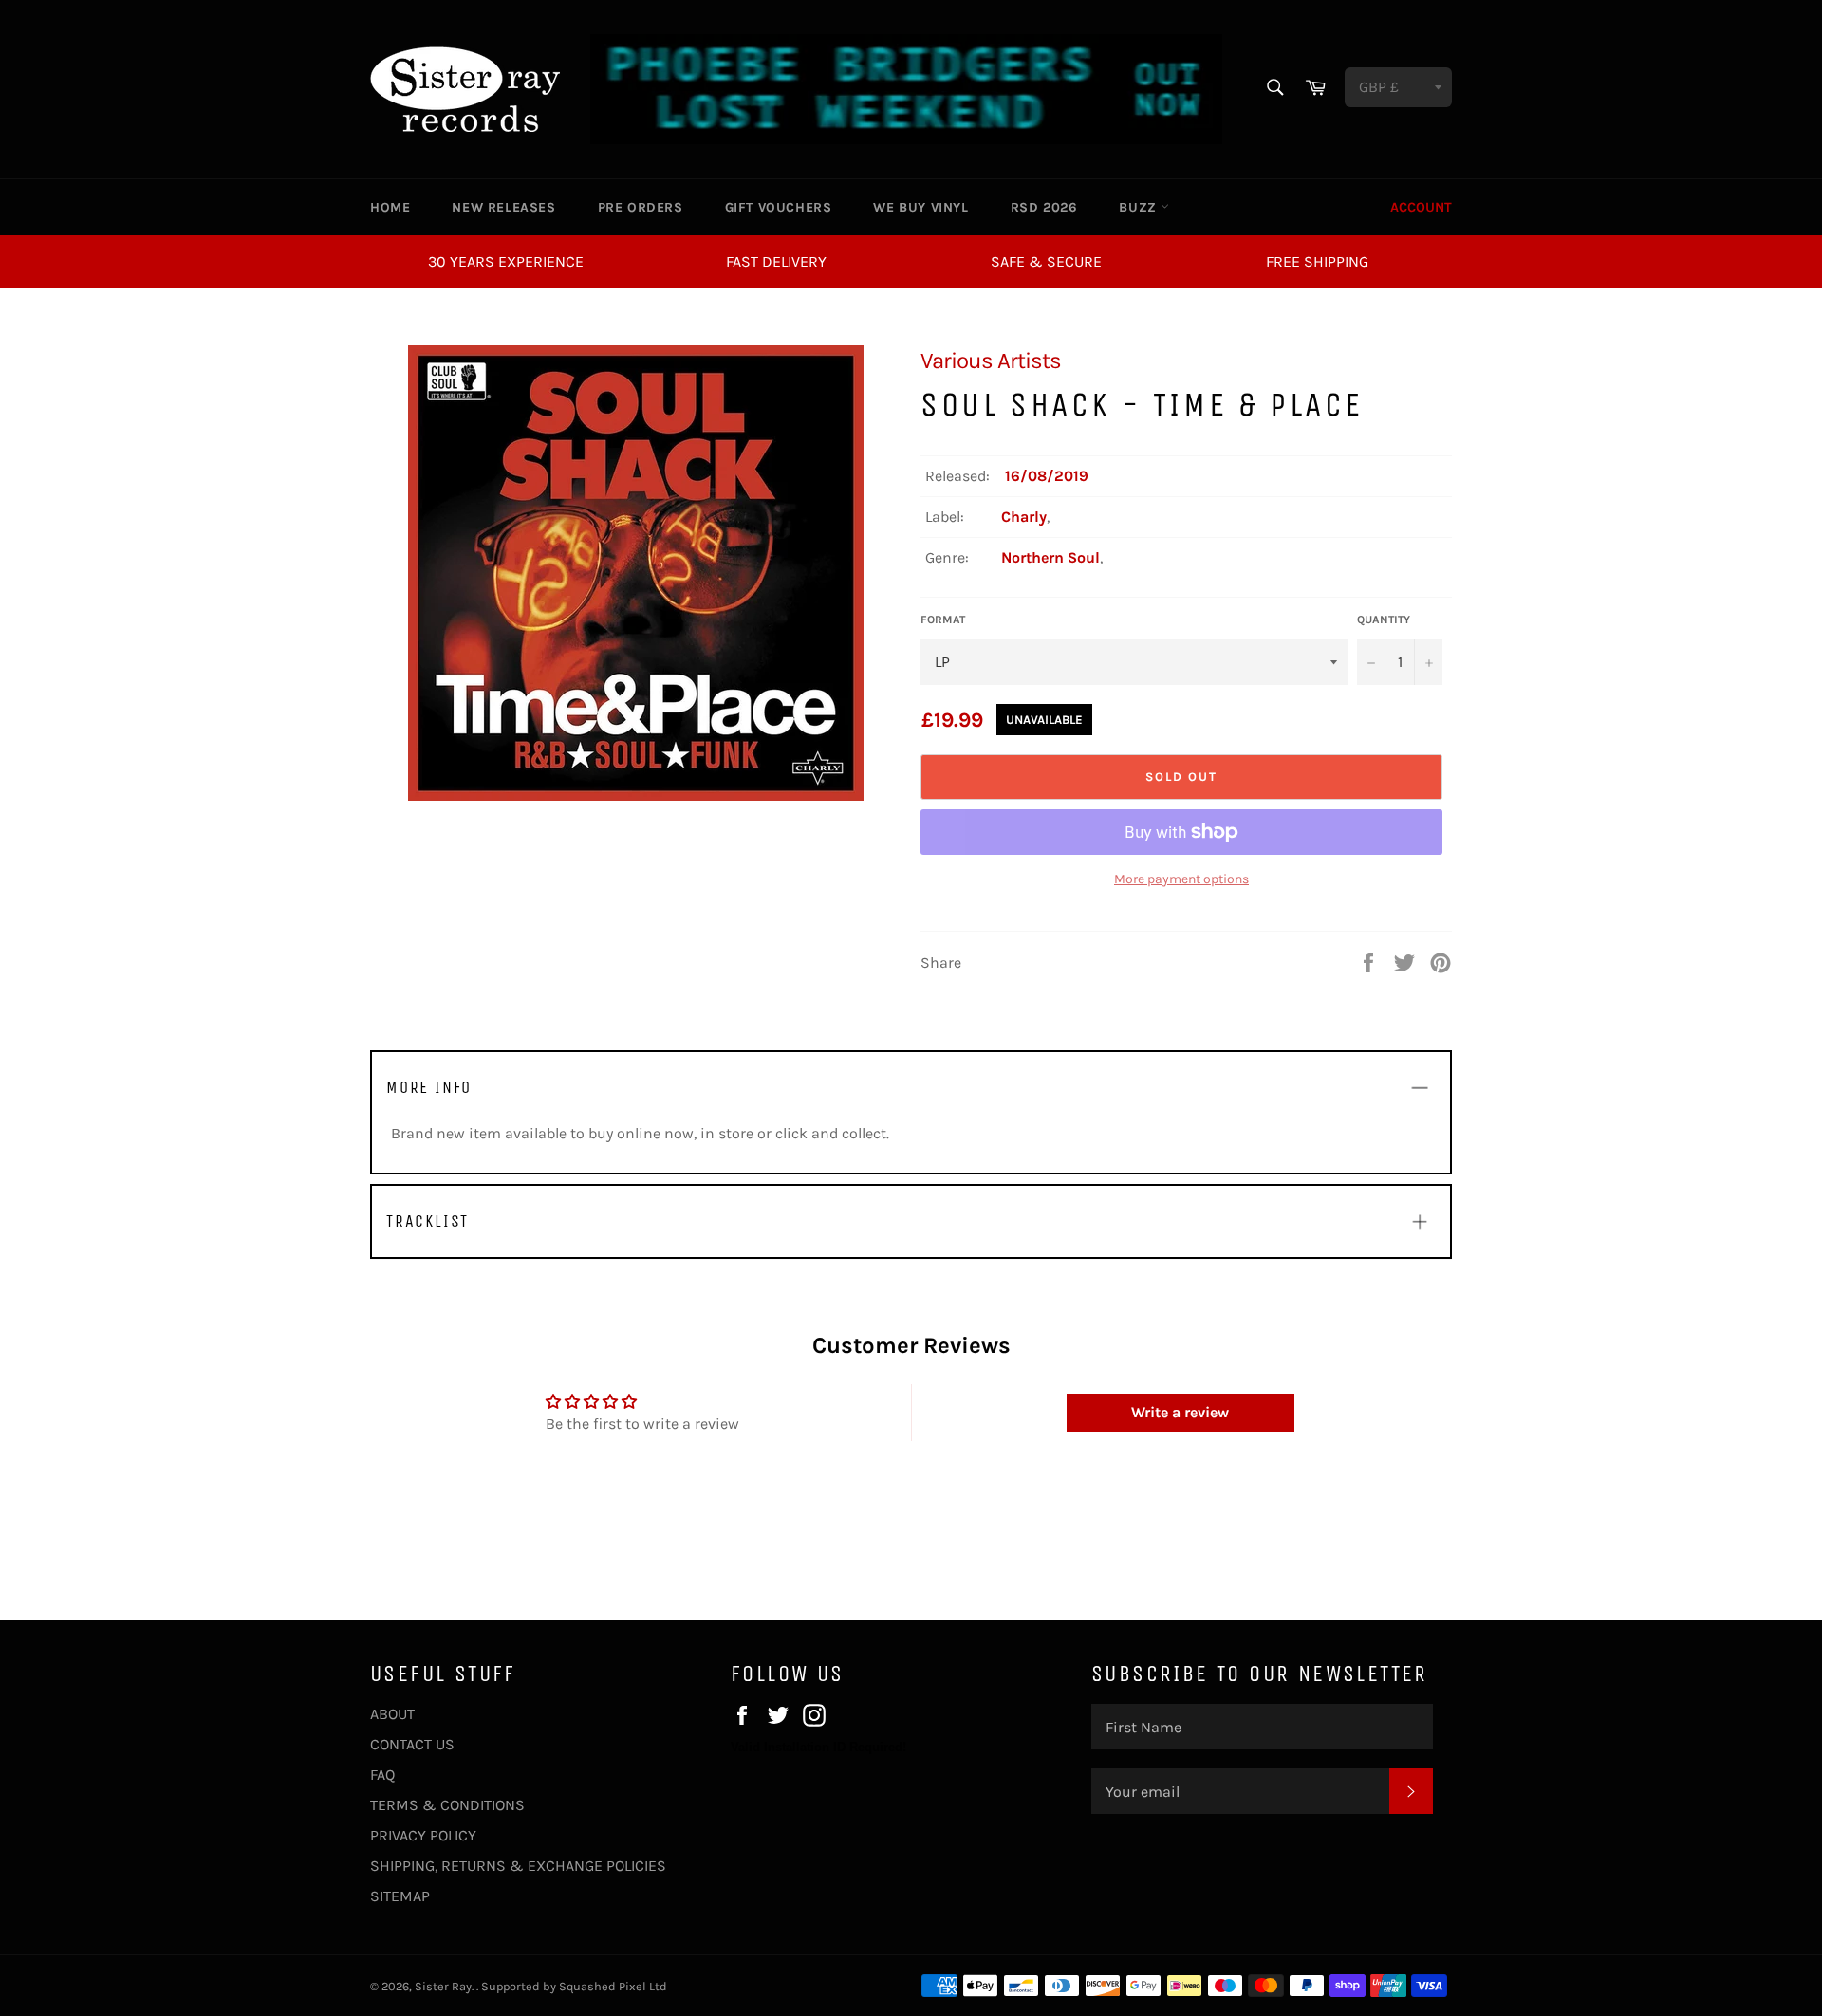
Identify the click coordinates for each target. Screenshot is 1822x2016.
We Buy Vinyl (920, 207)
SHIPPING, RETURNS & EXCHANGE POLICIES (518, 1866)
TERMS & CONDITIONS (447, 1805)
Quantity (1384, 620)
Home (390, 207)
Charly (1024, 517)
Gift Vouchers (779, 207)
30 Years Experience (506, 261)
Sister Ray (443, 1986)
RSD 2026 (1044, 207)
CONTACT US (412, 1744)
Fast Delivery (776, 261)
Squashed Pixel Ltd (613, 1986)
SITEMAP (400, 1896)
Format (943, 620)
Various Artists (991, 361)
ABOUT (392, 1714)
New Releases (503, 207)
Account (1421, 207)
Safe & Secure (1046, 261)
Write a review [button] (1180, 1412)
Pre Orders (641, 207)
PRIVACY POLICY (423, 1835)
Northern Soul (1050, 557)
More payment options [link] (1181, 879)
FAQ (382, 1775)
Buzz (1140, 207)
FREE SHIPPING (1317, 261)
